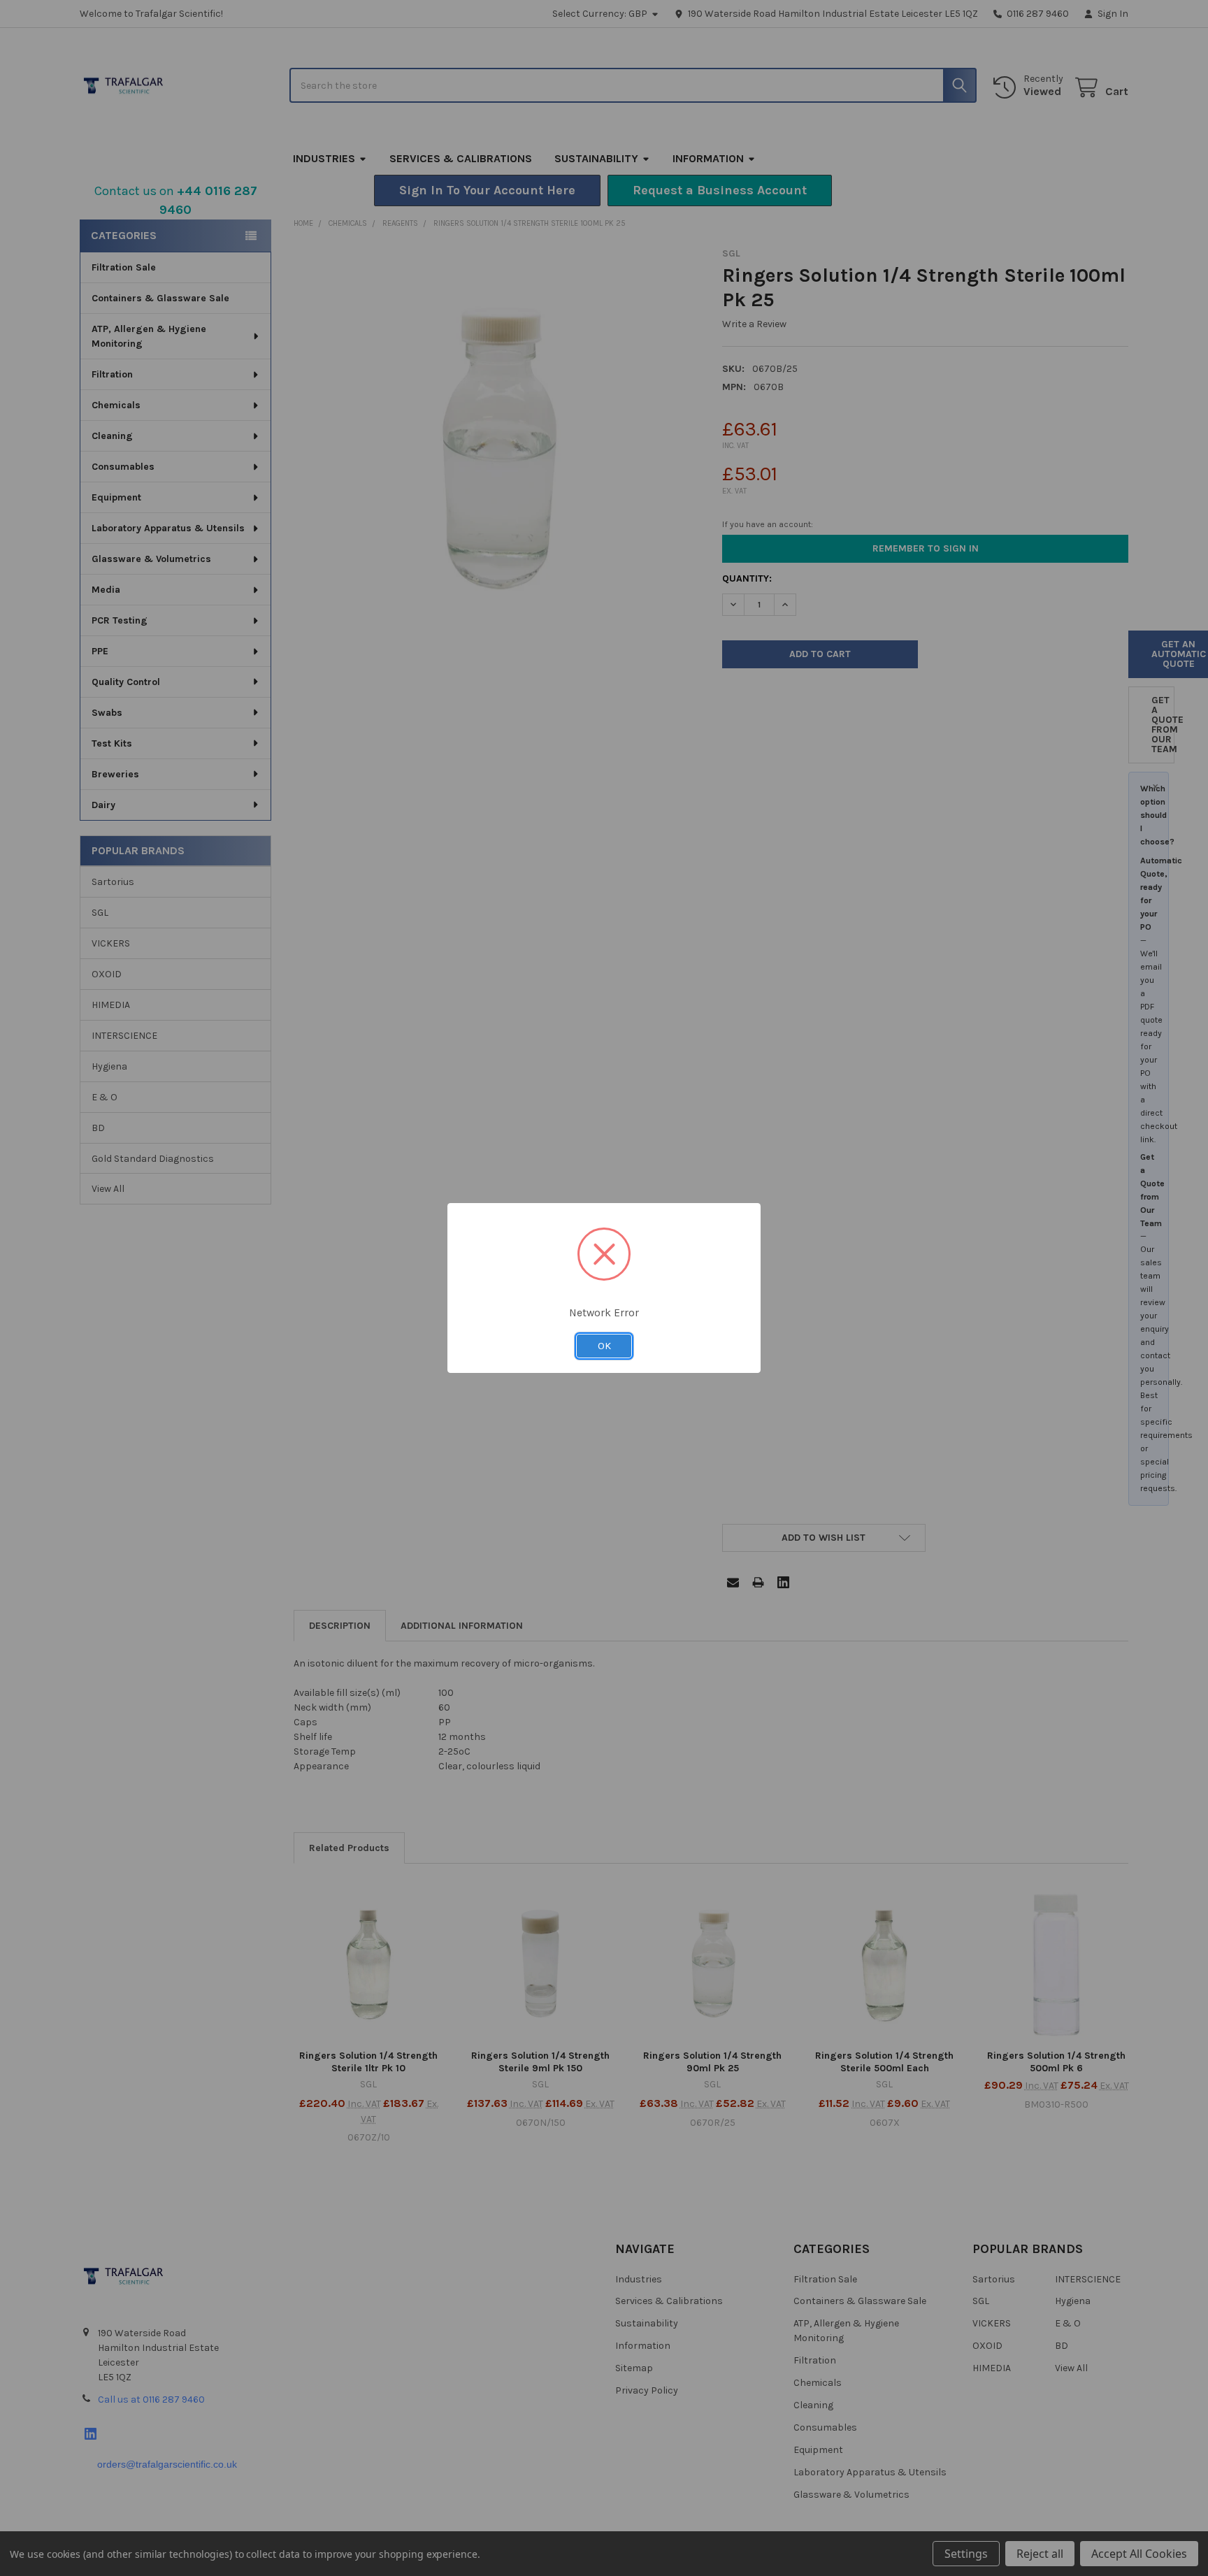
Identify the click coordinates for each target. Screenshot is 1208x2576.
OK (604, 1346)
